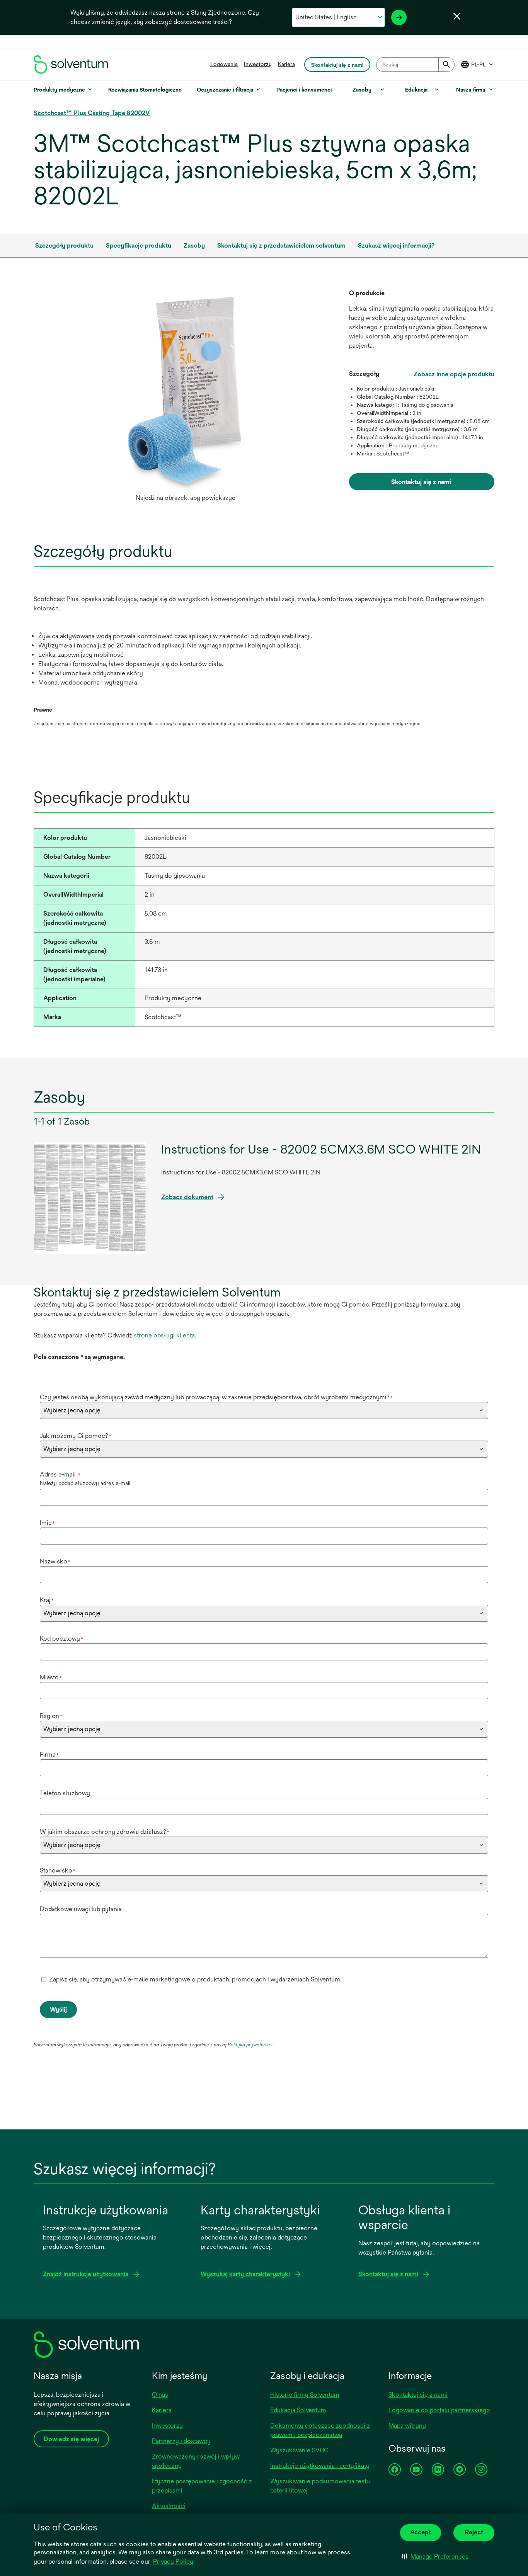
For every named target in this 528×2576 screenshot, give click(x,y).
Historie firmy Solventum (305, 2395)
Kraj (47, 1600)
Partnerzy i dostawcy (181, 2441)
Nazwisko (55, 1561)
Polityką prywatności (250, 2045)
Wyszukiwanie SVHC (299, 2450)
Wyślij (58, 2009)
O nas (160, 2395)
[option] (185, 397)
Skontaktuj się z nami (418, 2395)
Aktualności (169, 2506)
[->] (399, 17)
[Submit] (446, 65)
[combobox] (415, 65)
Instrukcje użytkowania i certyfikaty (320, 2466)
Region (51, 1716)
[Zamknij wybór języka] (457, 16)
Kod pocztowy (61, 1639)
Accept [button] (421, 2532)
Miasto (51, 1677)
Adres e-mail (60, 1474)
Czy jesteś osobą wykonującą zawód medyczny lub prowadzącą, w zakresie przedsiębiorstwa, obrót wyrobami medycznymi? (216, 1397)
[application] (185, 389)
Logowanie (224, 64)
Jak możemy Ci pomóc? (76, 1436)
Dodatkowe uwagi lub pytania (81, 1909)
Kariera (286, 64)
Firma (49, 1754)
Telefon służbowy (65, 1793)
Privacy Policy (173, 2562)
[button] (435, 2557)
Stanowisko (58, 1870)
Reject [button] (474, 2532)
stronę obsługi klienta (164, 1335)
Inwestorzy (258, 64)
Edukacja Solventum (298, 2410)
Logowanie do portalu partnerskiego (439, 2410)
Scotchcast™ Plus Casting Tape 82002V (92, 113)
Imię (47, 1523)
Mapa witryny (407, 2426)
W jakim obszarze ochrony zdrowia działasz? (105, 1832)
